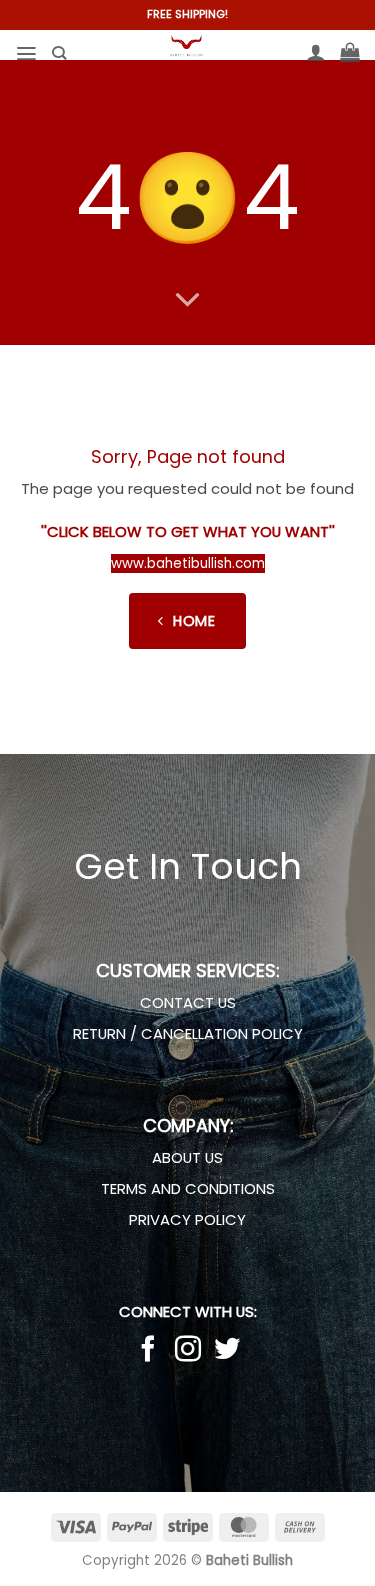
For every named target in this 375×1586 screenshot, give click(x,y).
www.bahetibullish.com (188, 563)
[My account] (316, 52)
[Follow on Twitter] (227, 1351)
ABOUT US (187, 1157)
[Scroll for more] (187, 301)
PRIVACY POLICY (187, 1219)
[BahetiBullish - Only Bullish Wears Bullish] (186, 45)
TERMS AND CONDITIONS (188, 1188)
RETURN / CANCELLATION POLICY (188, 1033)
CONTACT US (188, 1002)
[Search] (59, 53)
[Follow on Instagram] (187, 1351)
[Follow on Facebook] (148, 1351)
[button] (26, 53)
